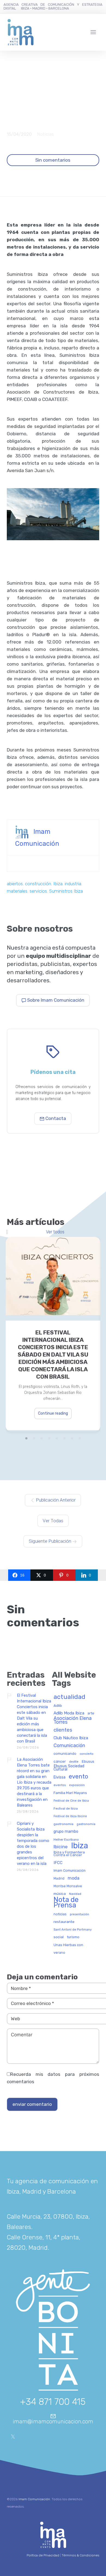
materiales (17, 891)
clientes (63, 1730)
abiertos (15, 884)
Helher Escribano (66, 1840)
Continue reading (53, 1413)
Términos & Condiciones (80, 2555)
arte (91, 1713)
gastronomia (63, 1824)
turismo (73, 1937)
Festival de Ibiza (66, 1809)
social (59, 1937)
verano (59, 1953)
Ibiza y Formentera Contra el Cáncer (69, 1854)
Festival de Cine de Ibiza (71, 1801)
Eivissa (60, 1777)
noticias (60, 1914)
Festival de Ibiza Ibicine (70, 1816)
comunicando (65, 1754)
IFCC (58, 1863)
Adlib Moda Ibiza (69, 1713)
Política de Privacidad (43, 2555)
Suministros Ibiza (66, 891)
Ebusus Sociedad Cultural (69, 1768)
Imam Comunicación (70, 1871)
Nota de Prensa (66, 1903)
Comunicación (69, 1746)
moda (74, 1878)
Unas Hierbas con (68, 1945)
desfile (74, 1762)
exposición (77, 1785)
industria (73, 884)
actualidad (69, 1697)
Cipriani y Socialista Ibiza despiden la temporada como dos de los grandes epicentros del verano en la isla (33, 1843)
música (60, 1894)
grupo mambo (66, 1832)
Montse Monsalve (68, 1886)
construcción (38, 884)
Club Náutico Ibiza (71, 1738)
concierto (87, 1754)
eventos (60, 1785)
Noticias (46, 134)
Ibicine (61, 1847)
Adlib (58, 1706)
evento (78, 1777)
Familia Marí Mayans (70, 1793)
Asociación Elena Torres (73, 1720)
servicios (38, 891)
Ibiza (58, 884)
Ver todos (55, 1232)
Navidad (75, 1894)
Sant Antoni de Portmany (73, 1930)
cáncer (60, 1761)
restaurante (64, 1922)
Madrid (59, 1879)
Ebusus (88, 1761)
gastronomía (86, 1824)
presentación (79, 1914)
